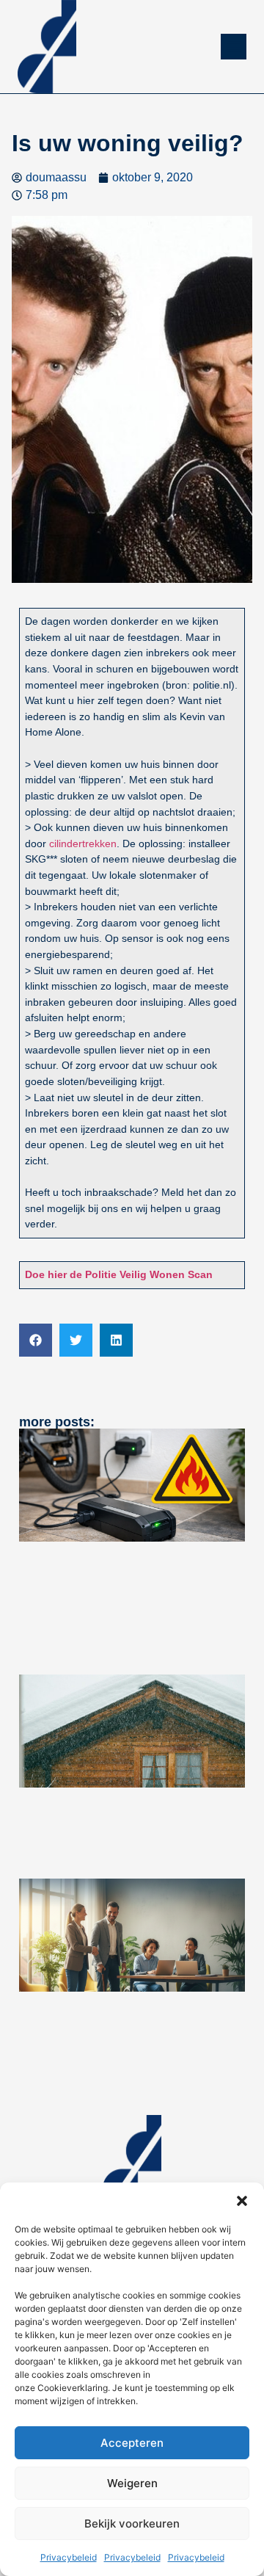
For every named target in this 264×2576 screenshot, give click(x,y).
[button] (242, 2201)
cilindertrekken (83, 843)
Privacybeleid (69, 2557)
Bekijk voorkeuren (132, 2524)
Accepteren (132, 2443)
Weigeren (132, 2483)
